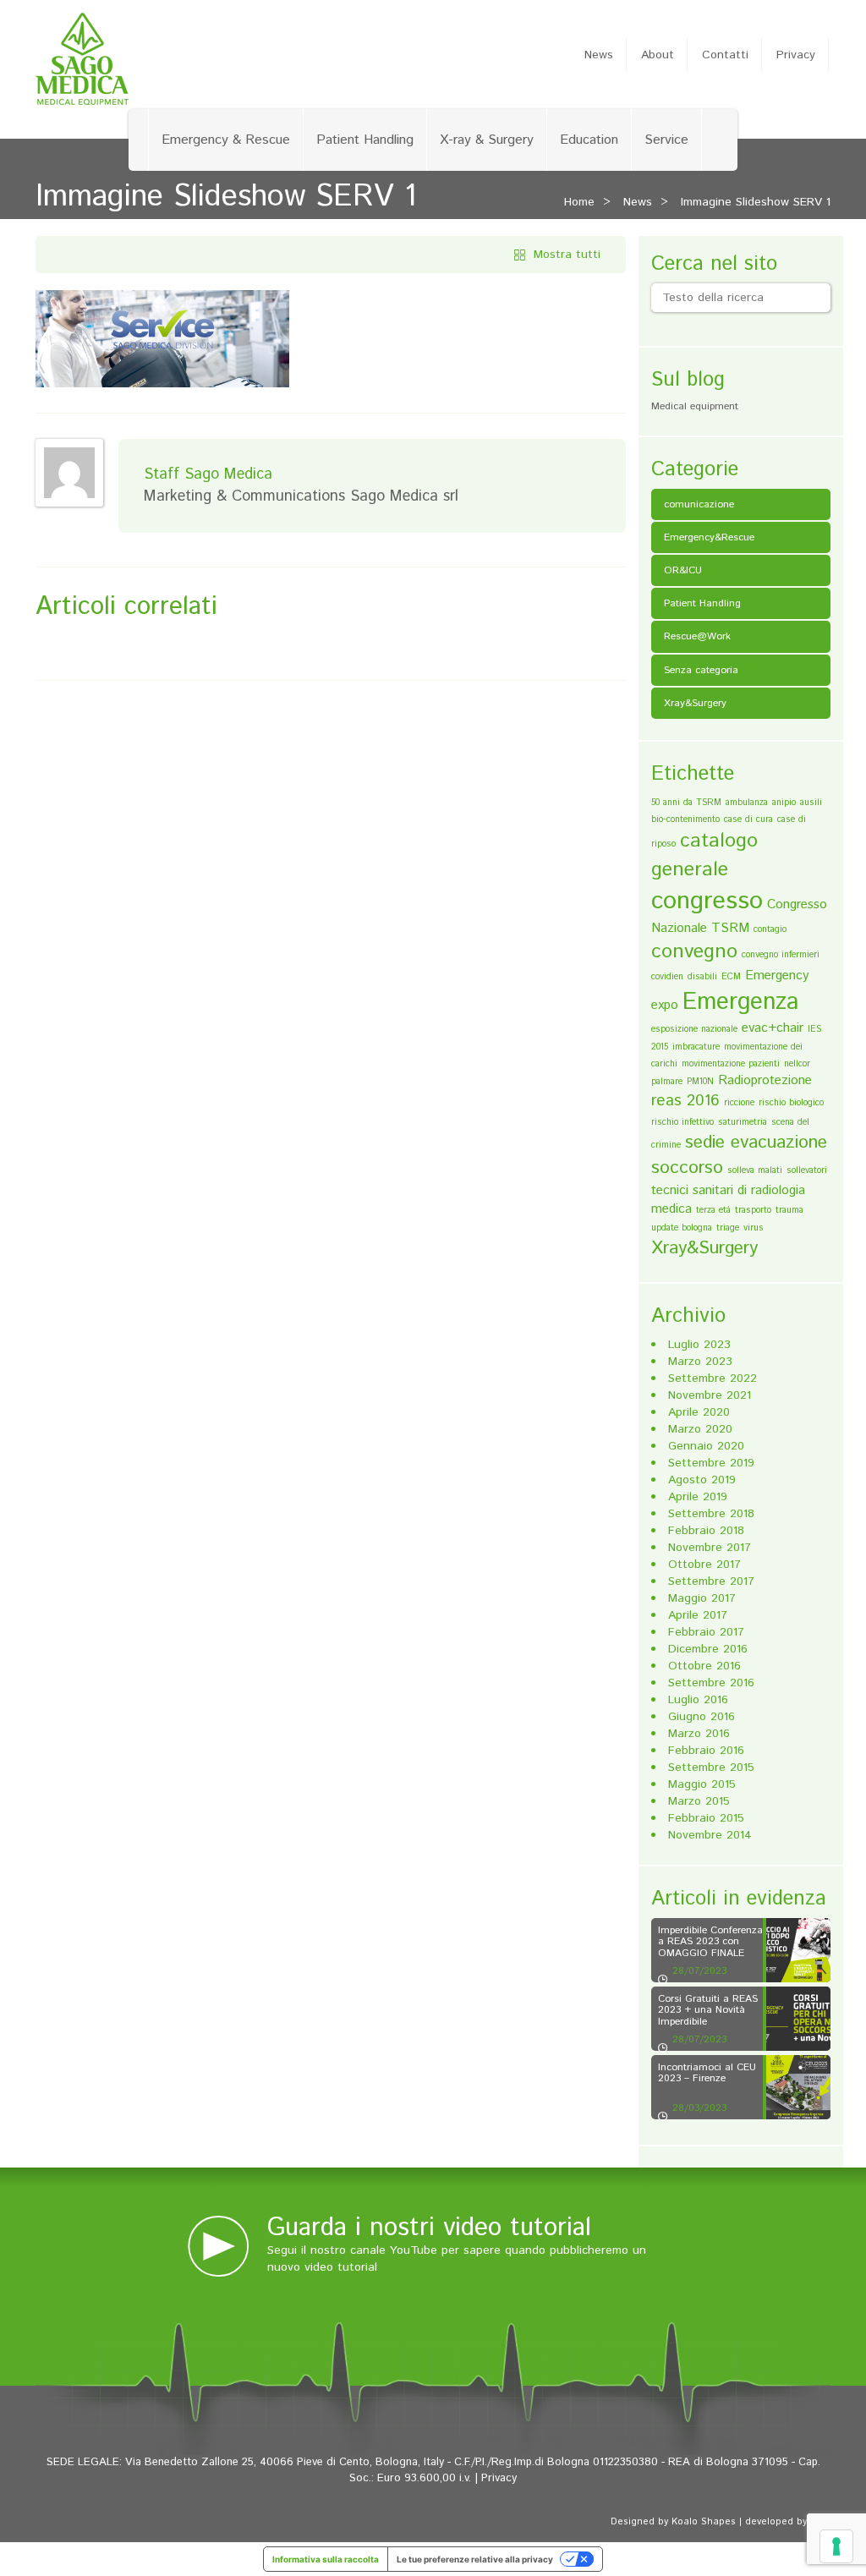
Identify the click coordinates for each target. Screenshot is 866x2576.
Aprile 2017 (698, 1615)
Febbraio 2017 (706, 1632)
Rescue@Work (697, 636)
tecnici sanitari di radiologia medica (728, 1200)
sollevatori (807, 1170)
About (658, 55)
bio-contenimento (685, 819)
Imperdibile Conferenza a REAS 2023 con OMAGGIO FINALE (710, 1941)
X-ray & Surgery (487, 140)
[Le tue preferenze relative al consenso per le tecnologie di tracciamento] (836, 2546)
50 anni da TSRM (686, 803)
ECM (731, 977)
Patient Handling (365, 140)
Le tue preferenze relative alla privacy (475, 2559)
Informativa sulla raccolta (326, 2559)
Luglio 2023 (699, 1345)
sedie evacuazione (756, 1143)
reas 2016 (685, 1101)
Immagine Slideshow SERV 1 (756, 202)
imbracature (696, 1047)
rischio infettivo (682, 1122)
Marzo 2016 (699, 1734)
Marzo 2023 (700, 1362)
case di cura (748, 819)
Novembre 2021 (710, 1395)
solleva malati (755, 1170)
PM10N (700, 1082)
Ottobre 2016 (704, 1666)
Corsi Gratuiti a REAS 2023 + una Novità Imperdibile (708, 2010)
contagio (770, 929)
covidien (667, 977)
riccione (739, 1103)
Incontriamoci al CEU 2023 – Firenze (707, 2073)
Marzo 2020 (700, 1429)
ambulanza (747, 803)
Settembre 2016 (711, 1683)
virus (754, 1228)
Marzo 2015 (699, 1801)
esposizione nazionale (694, 1029)
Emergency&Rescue (709, 537)
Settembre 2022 (713, 1378)
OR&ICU (683, 570)
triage (728, 1228)
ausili (811, 803)
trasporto (753, 1210)
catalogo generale (704, 855)
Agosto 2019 (702, 1480)
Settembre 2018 (711, 1514)
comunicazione (699, 504)
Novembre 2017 (710, 1548)
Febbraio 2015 (706, 1818)
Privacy (796, 55)
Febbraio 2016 (706, 1751)
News (599, 55)
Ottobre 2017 (704, 1565)
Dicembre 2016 (708, 1649)
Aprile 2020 (699, 1412)
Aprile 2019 (698, 1497)
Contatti (725, 55)
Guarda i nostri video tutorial (429, 2228)
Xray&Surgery (695, 703)
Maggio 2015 (702, 1784)
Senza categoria (701, 670)
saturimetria (743, 1122)
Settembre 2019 (711, 1463)
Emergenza (741, 1002)
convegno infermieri (781, 955)
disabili (702, 977)
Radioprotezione (765, 1080)
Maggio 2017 (702, 1598)
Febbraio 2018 (706, 1531)
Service (666, 140)
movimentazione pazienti (731, 1064)
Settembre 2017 (711, 1581)
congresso (707, 901)
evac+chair (773, 1028)
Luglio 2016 (698, 1700)
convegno (694, 951)
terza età (713, 1210)
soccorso (687, 1168)
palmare (667, 1082)
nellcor (797, 1064)
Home (579, 202)
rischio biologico (791, 1103)
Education (589, 140)
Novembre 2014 (710, 1835)
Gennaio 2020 (706, 1446)
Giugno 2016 (702, 1717)
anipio (784, 803)
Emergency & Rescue (226, 140)
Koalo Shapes (704, 2522)
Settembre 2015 (711, 1768)
